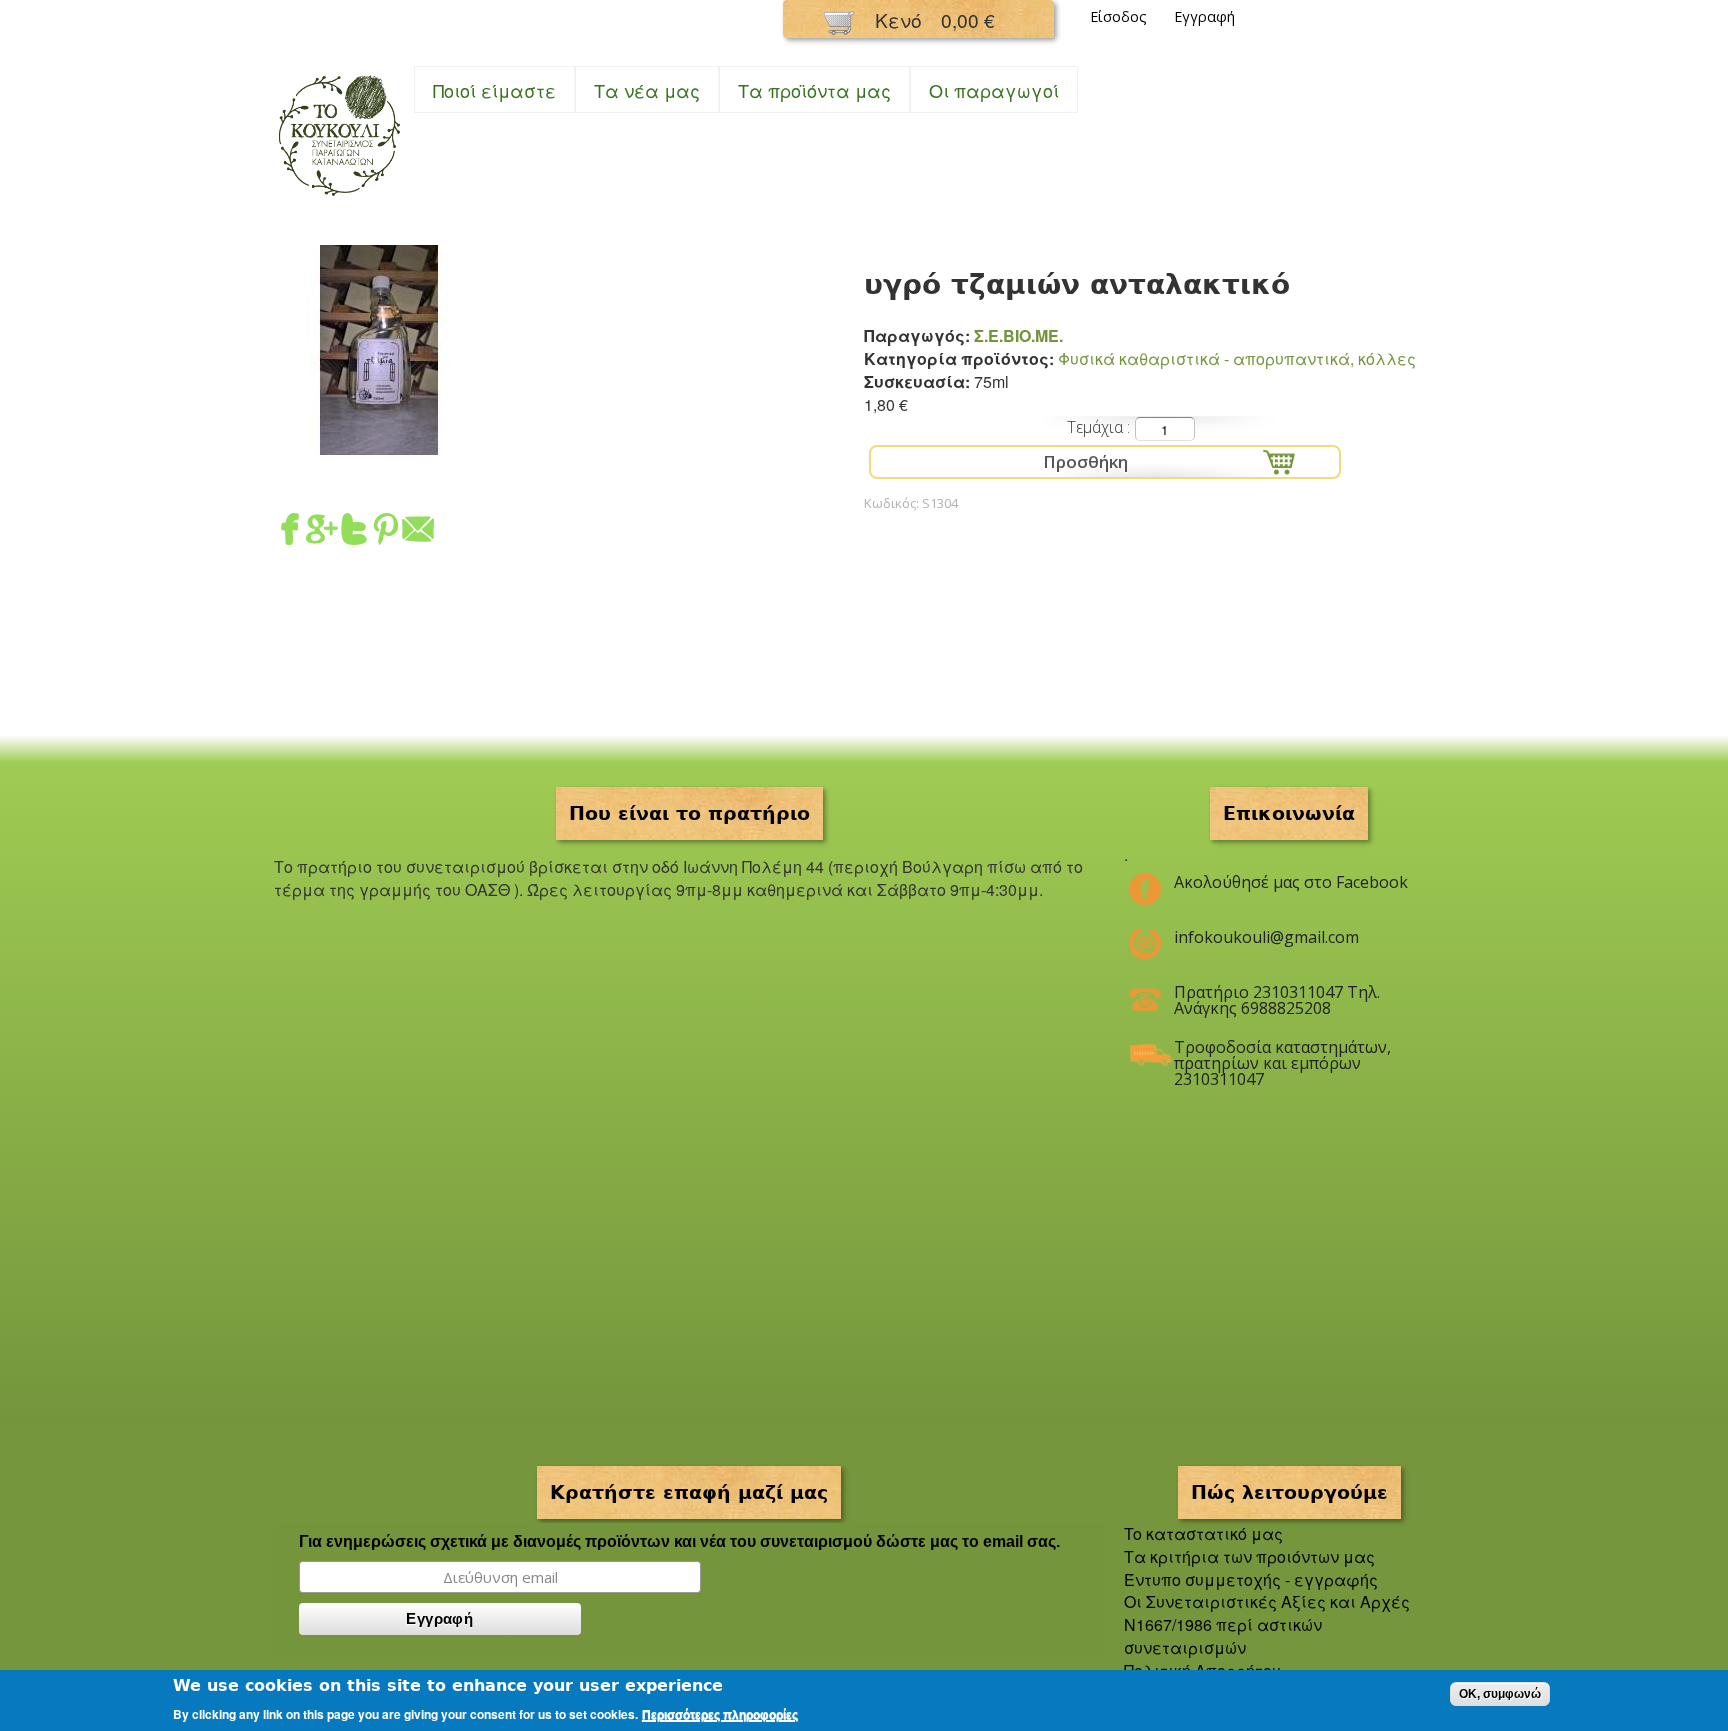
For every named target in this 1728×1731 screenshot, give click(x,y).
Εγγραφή (1204, 16)
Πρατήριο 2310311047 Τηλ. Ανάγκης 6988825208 (1277, 1000)
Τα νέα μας (647, 90)
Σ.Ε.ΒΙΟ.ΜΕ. (1018, 335)
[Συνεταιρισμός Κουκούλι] (339, 197)
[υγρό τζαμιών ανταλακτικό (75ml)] (379, 442)
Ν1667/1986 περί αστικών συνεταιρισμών (1223, 1636)
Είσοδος (1118, 16)
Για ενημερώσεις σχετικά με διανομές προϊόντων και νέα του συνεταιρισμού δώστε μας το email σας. (679, 1541)
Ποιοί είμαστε (494, 90)
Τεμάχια (1097, 427)
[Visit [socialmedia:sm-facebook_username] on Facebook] (290, 532)
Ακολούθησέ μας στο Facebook (1291, 882)
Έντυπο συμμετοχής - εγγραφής (1251, 1579)
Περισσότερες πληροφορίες (720, 1715)
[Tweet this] (354, 532)
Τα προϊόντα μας (814, 90)
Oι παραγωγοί (994, 90)
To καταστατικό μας (1203, 1533)
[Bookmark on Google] (322, 532)
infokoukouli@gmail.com (1266, 937)
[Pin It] (386, 532)
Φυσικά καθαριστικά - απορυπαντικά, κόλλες (1237, 358)
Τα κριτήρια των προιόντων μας (1249, 1556)
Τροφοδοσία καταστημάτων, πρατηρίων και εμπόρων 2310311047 (1282, 1055)
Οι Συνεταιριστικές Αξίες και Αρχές (1267, 1601)
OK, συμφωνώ (1500, 1694)
